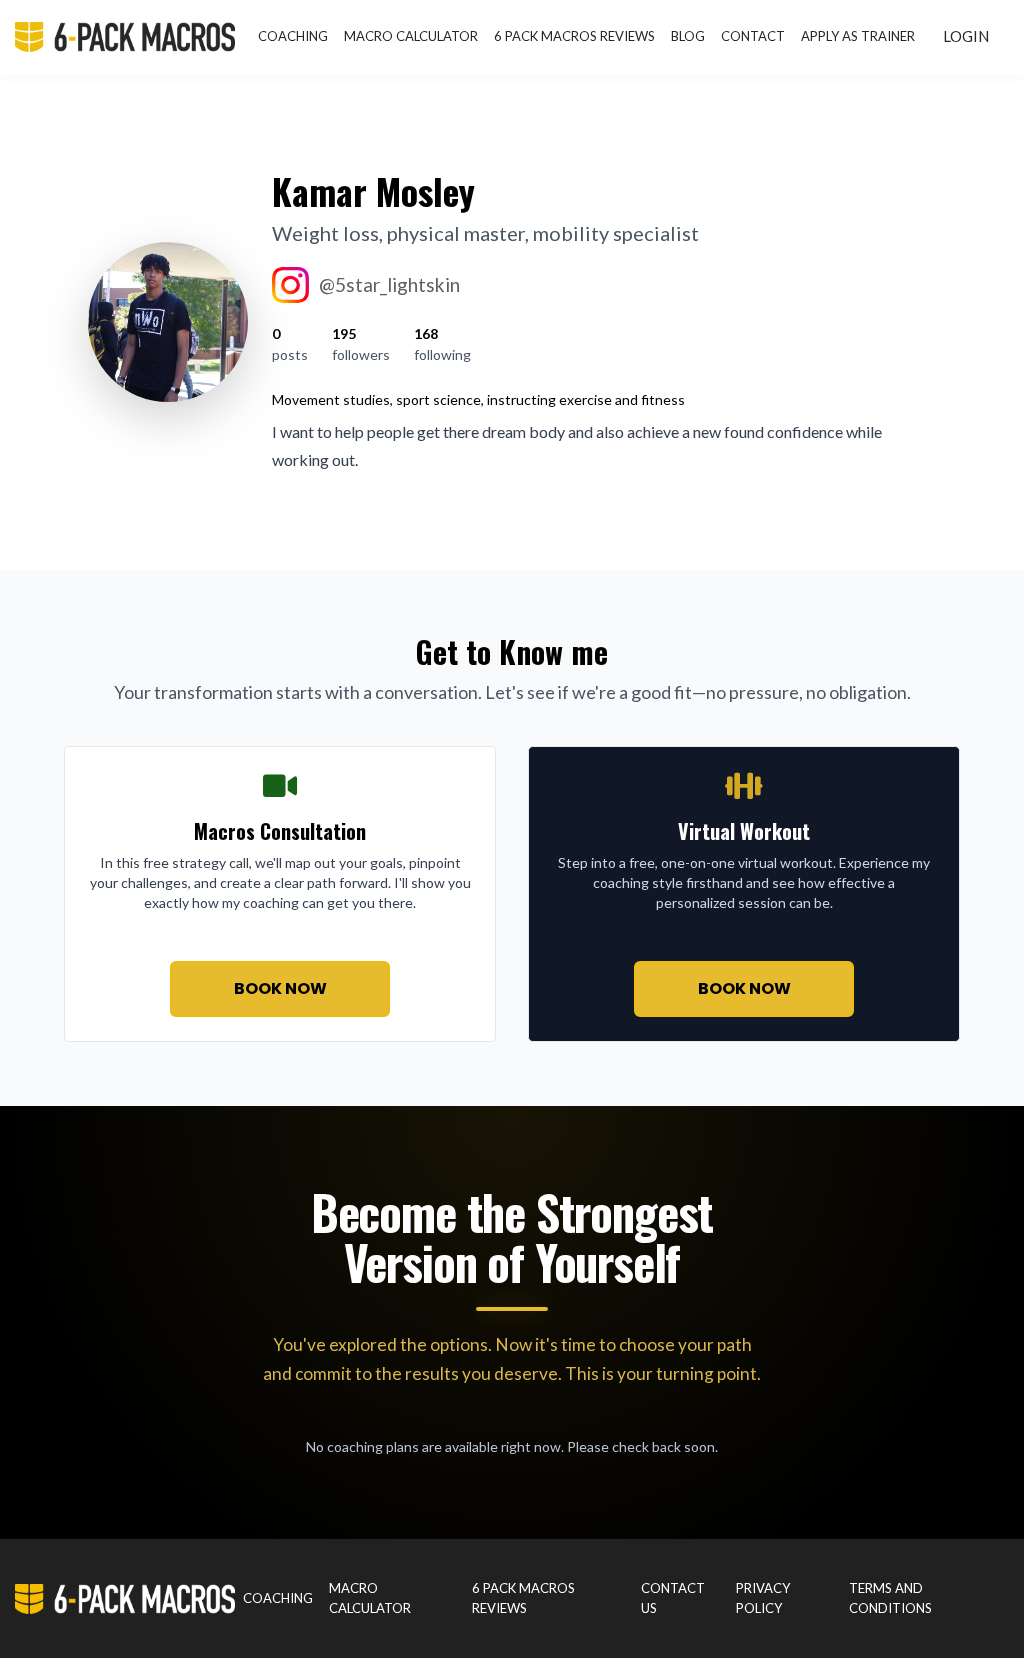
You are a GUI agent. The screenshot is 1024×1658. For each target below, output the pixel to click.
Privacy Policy (763, 1598)
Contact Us (673, 1598)
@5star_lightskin (389, 284)
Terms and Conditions (890, 1598)
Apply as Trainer (858, 36)
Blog (688, 36)
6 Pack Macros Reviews (574, 36)
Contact (753, 36)
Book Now (280, 988)
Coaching (293, 36)
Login (966, 36)
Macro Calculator (411, 36)
